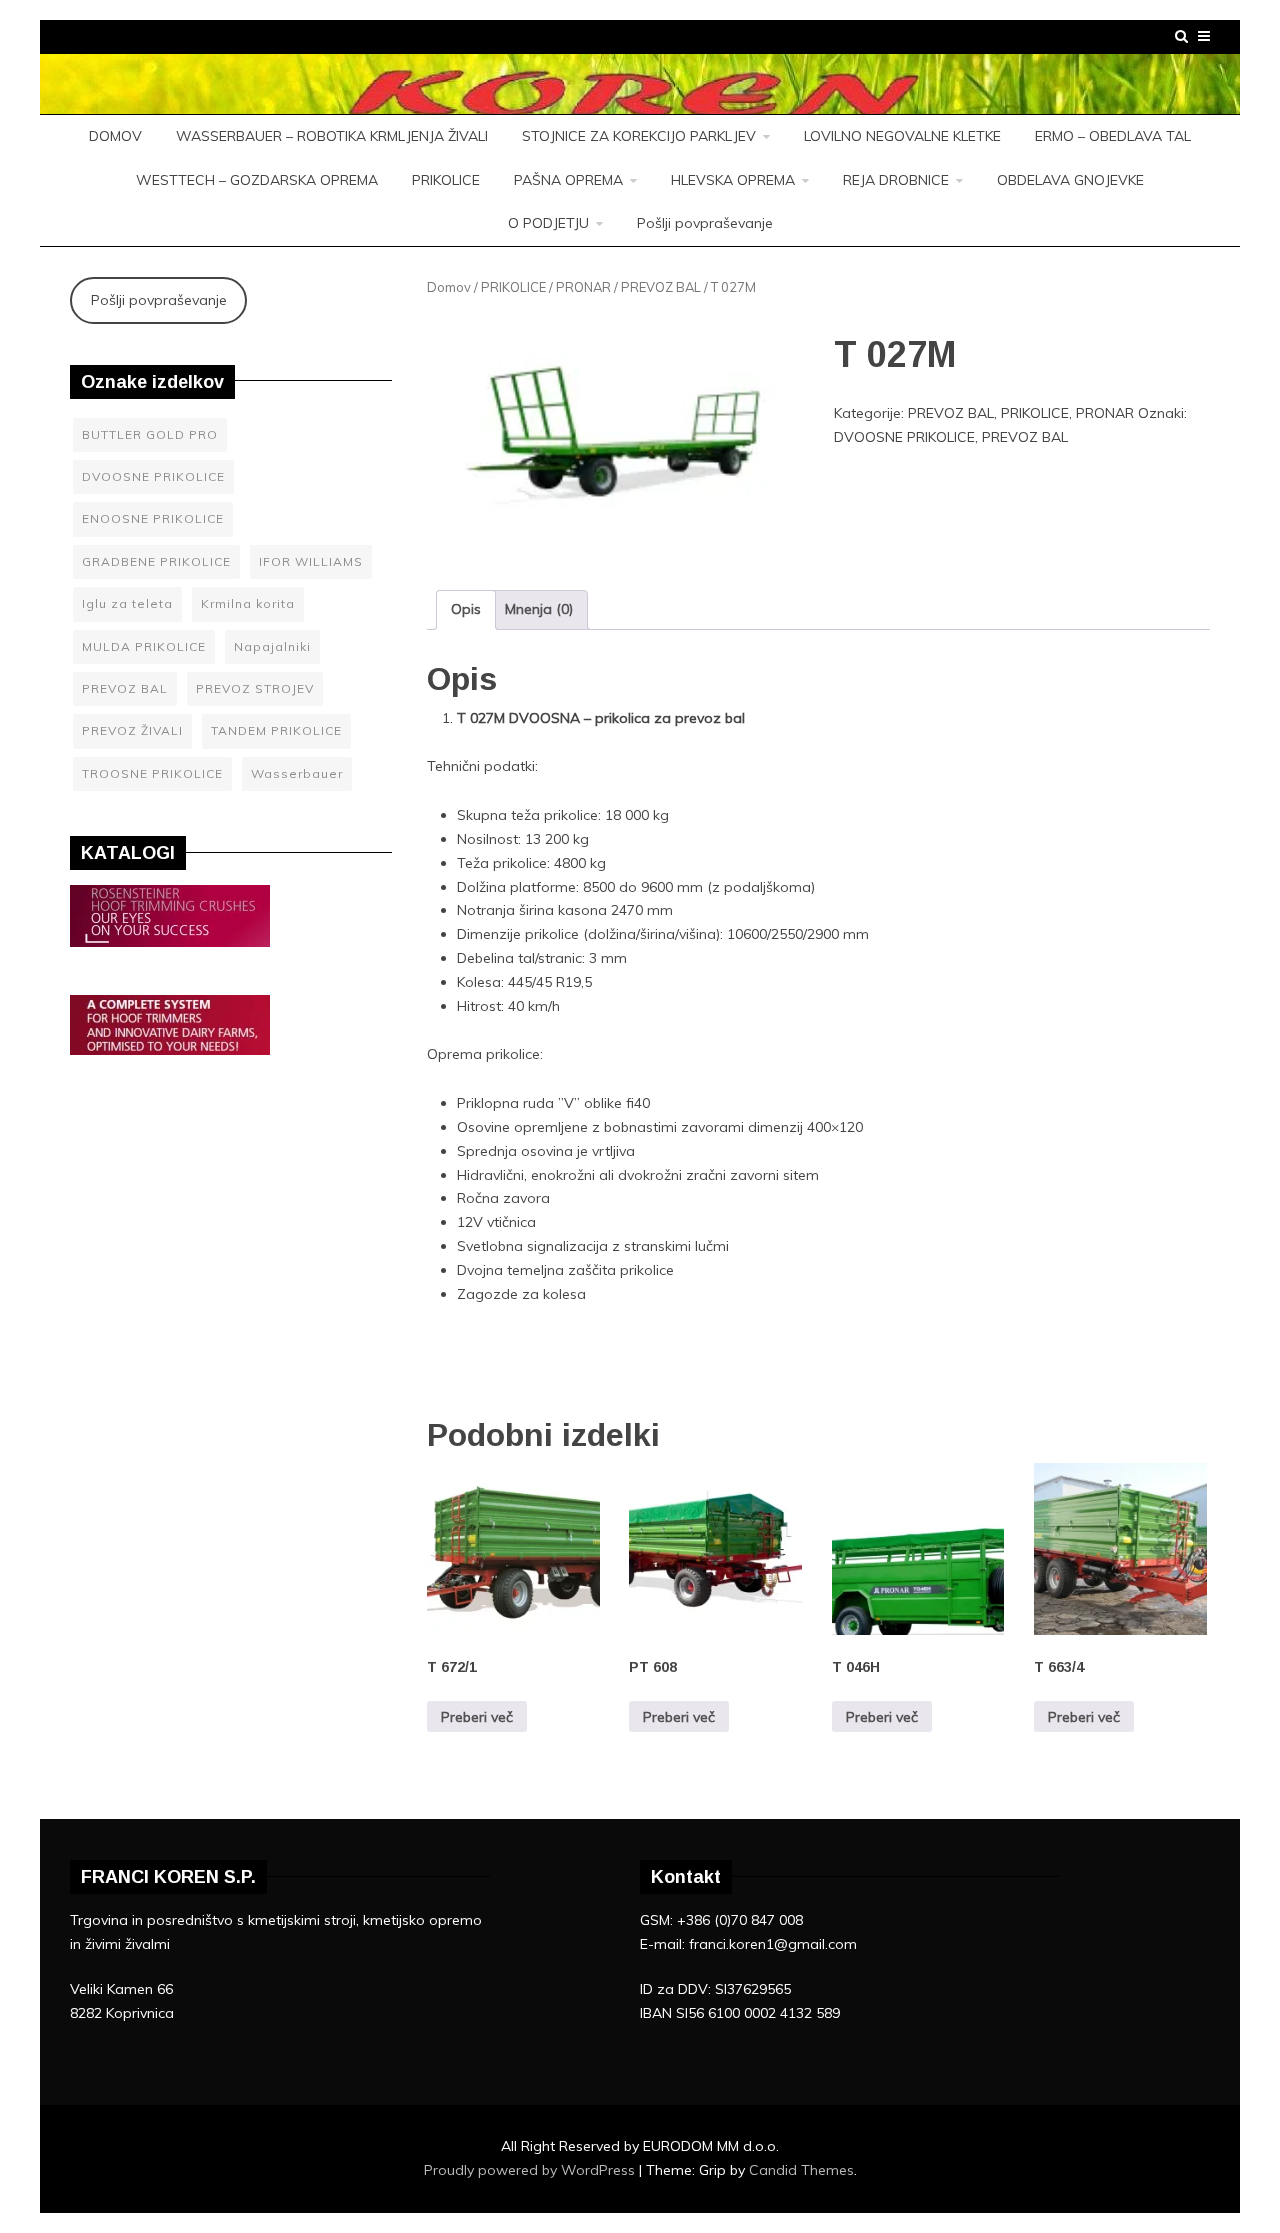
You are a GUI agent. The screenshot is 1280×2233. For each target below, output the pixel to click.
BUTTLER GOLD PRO (150, 434)
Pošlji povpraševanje (705, 223)
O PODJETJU (548, 223)
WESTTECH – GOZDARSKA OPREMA (257, 180)
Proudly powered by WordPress (531, 2170)
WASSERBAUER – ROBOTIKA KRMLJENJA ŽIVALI (332, 136)
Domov (449, 287)
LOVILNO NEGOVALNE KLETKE (902, 136)
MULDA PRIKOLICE (144, 646)
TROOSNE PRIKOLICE (152, 773)
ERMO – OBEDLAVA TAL (1113, 136)
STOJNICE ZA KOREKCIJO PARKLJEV (639, 136)
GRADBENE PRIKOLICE (156, 561)
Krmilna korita (248, 603)
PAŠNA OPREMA (568, 180)
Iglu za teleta (127, 603)
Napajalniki (272, 646)
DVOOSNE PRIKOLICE (904, 437)
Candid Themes (801, 2170)
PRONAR (583, 287)
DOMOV (115, 136)
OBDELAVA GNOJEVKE (1070, 180)
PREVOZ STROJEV (255, 688)
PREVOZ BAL (661, 287)
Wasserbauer (297, 773)
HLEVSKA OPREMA (733, 180)
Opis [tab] (466, 609)
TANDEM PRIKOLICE (276, 730)
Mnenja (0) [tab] (539, 609)
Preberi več (477, 1717)
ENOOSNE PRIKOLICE (153, 518)
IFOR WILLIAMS (311, 561)
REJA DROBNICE (896, 180)
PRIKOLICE (446, 180)
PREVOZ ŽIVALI (132, 730)
